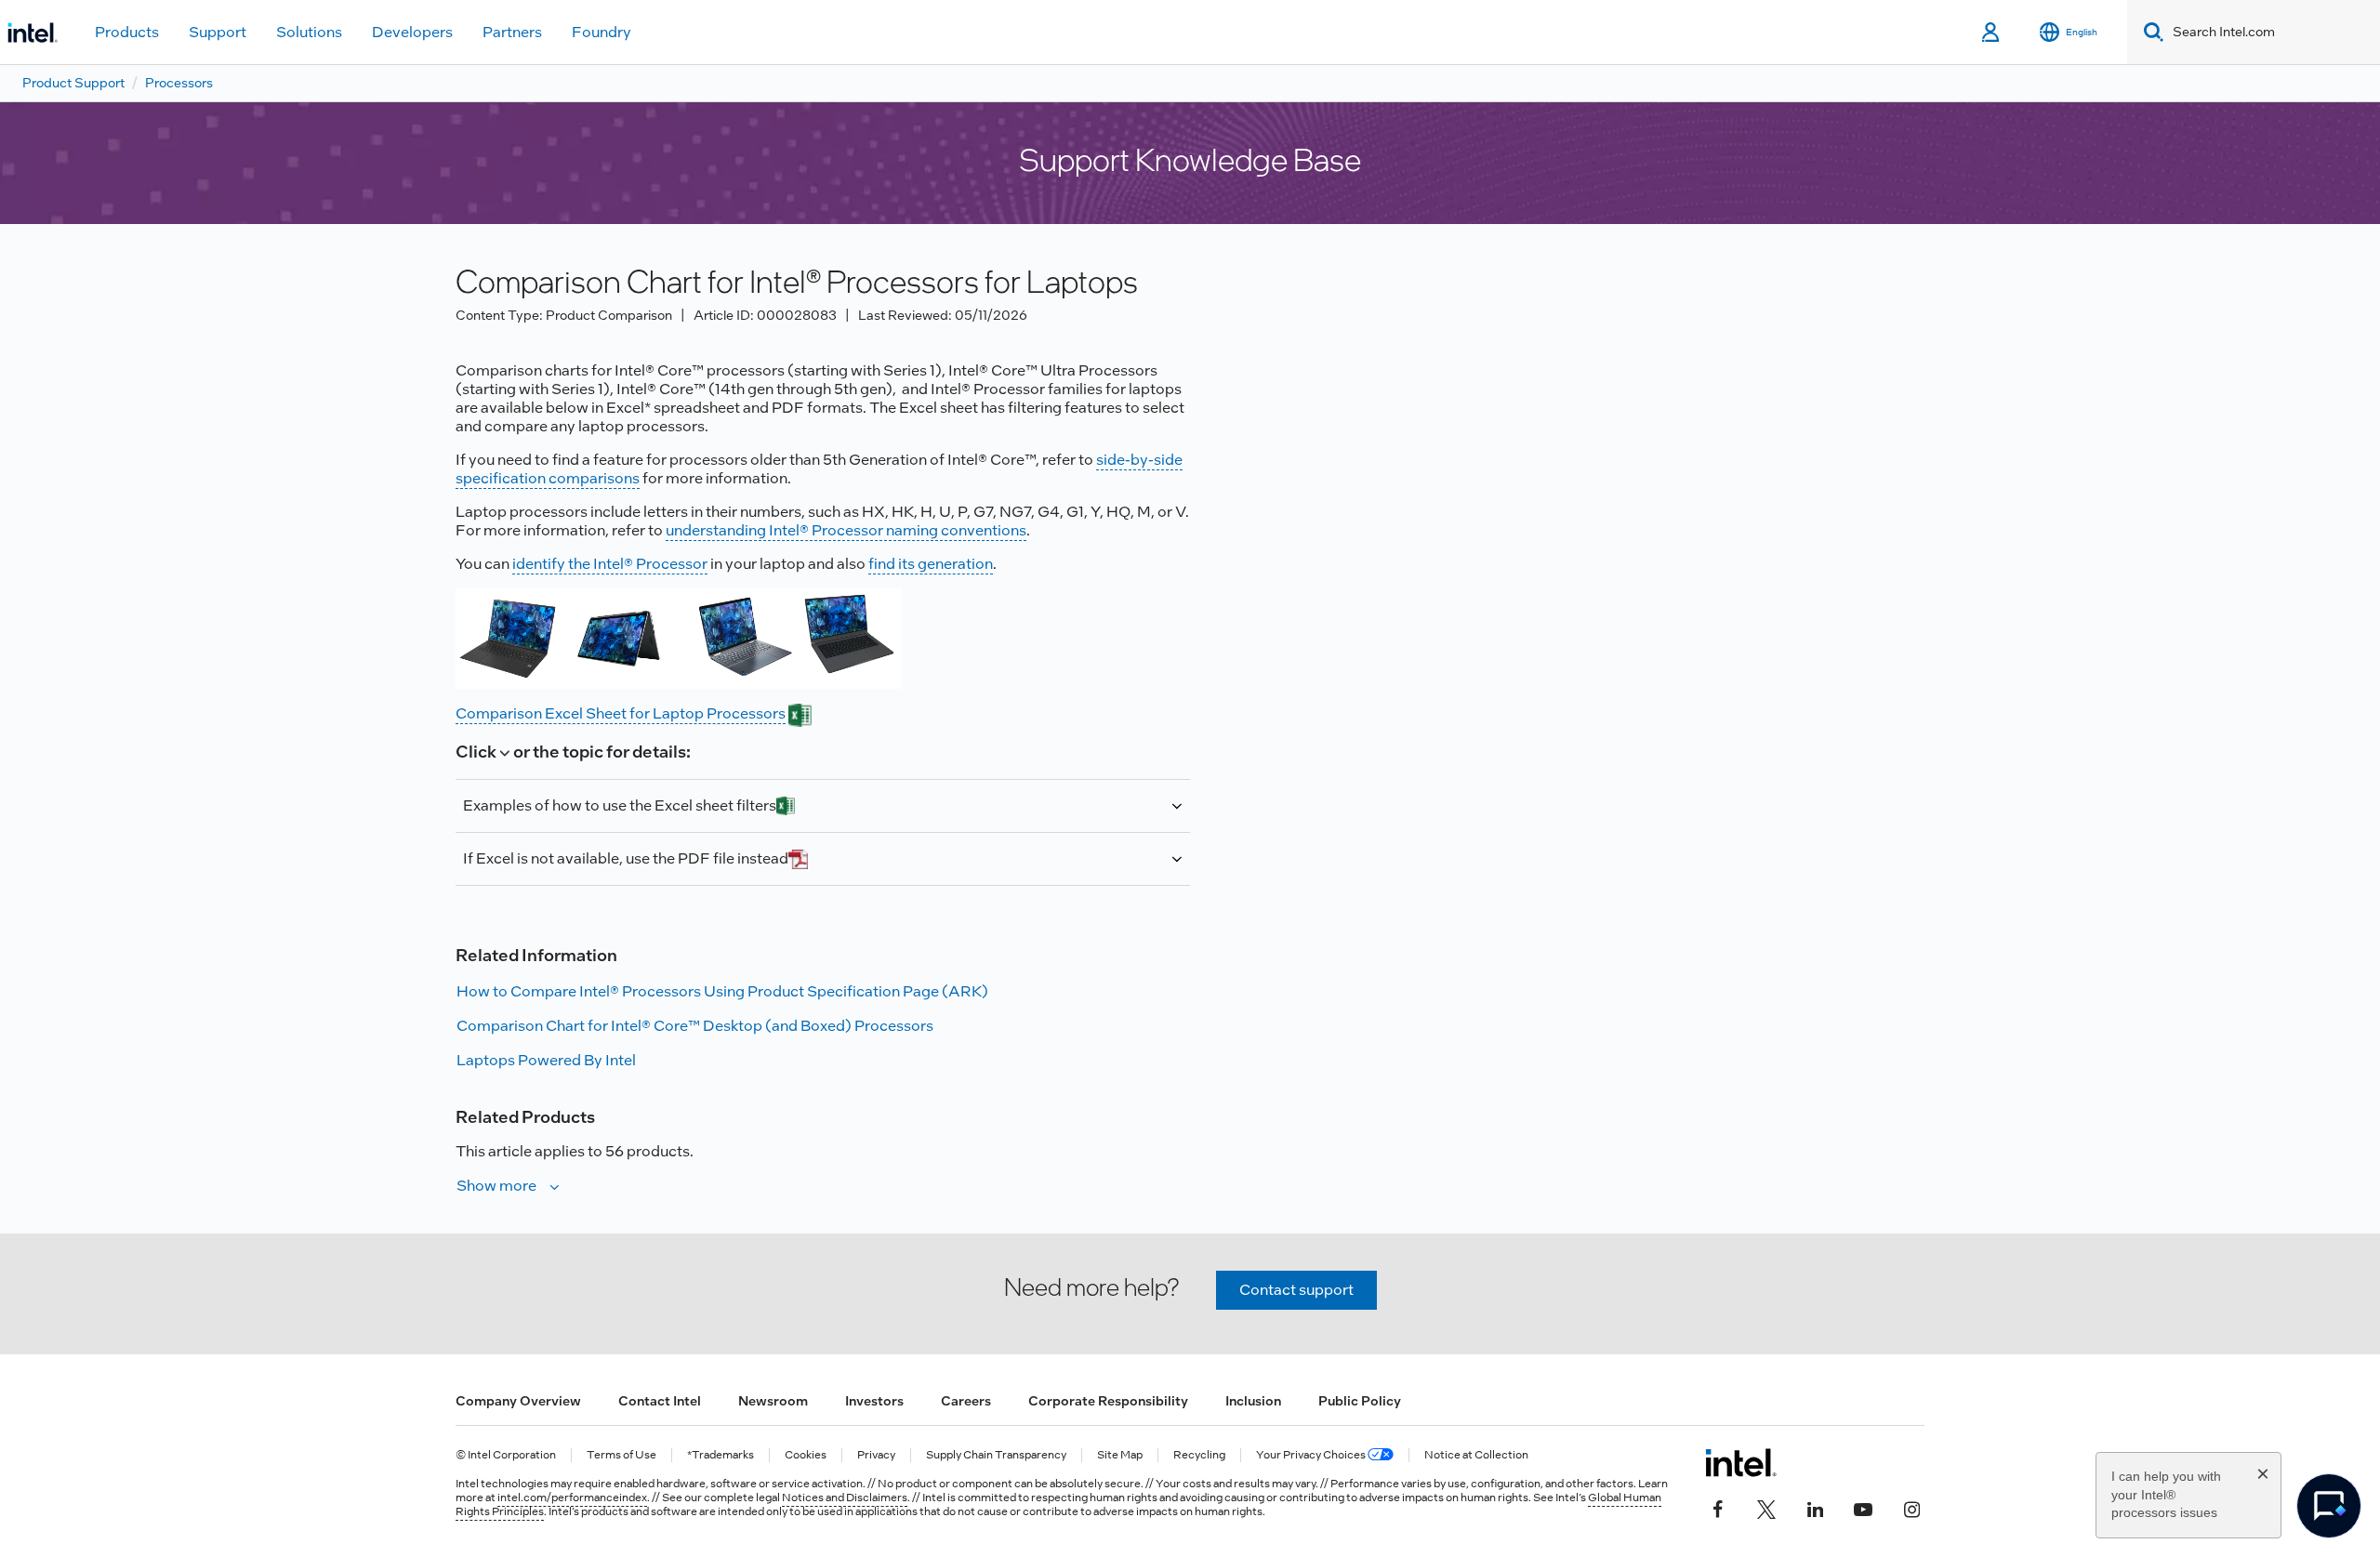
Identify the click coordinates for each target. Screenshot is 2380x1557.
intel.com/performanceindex (572, 1498)
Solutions (309, 32)
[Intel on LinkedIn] (1815, 1508)
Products (127, 32)
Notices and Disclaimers (845, 1498)
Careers (966, 1401)
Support (218, 32)
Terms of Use (621, 1455)
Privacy (876, 1455)
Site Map (1120, 1455)
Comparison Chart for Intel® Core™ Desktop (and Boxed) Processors (695, 1026)
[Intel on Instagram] (1911, 1508)
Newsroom (773, 1401)
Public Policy (1360, 1401)
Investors (874, 1401)
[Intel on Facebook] (1718, 1508)
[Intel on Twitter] (1766, 1508)
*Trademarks (721, 1455)
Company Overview (518, 1401)
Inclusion (1253, 1401)
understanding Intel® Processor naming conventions (846, 530)
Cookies (806, 1455)
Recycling (1199, 1455)
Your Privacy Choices (1312, 1455)
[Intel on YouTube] (1863, 1508)
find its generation (931, 564)
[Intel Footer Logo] (1741, 1462)
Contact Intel (660, 1401)
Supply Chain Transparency (996, 1455)
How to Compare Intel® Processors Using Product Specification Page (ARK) (722, 991)
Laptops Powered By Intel (546, 1060)
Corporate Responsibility (1108, 1401)
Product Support (73, 83)
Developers (412, 32)
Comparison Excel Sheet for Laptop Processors (621, 713)
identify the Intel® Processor (610, 564)
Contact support (1296, 1290)
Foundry (602, 32)
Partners (512, 32)
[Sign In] (1992, 33)
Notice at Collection (1476, 1455)
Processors (179, 83)
